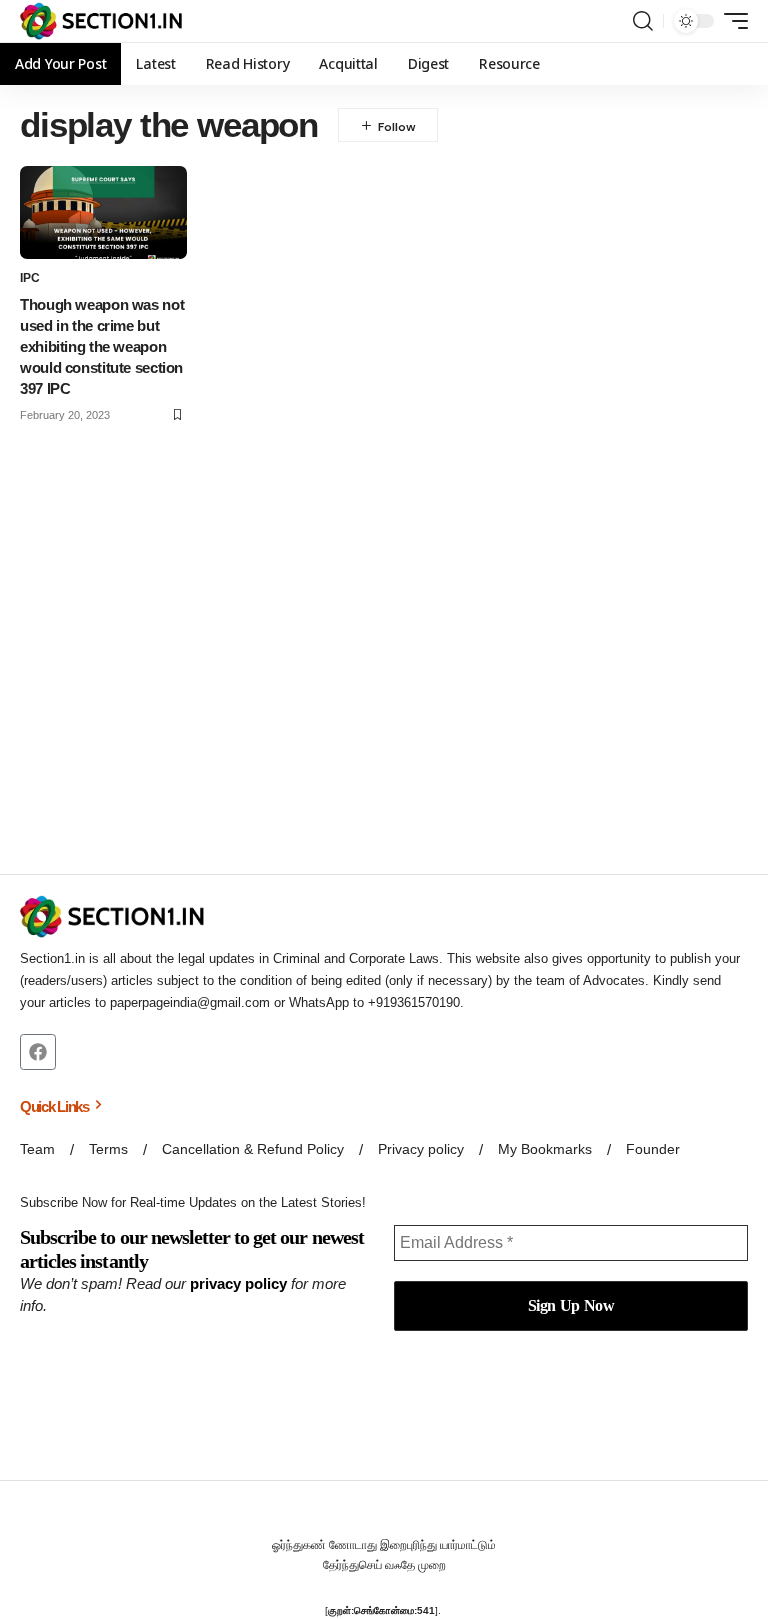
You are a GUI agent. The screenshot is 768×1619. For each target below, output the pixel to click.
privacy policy (238, 1283)
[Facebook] (38, 1052)
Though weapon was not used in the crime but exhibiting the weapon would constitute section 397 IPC (102, 346)
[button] (643, 21)
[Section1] (101, 21)
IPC (30, 278)
